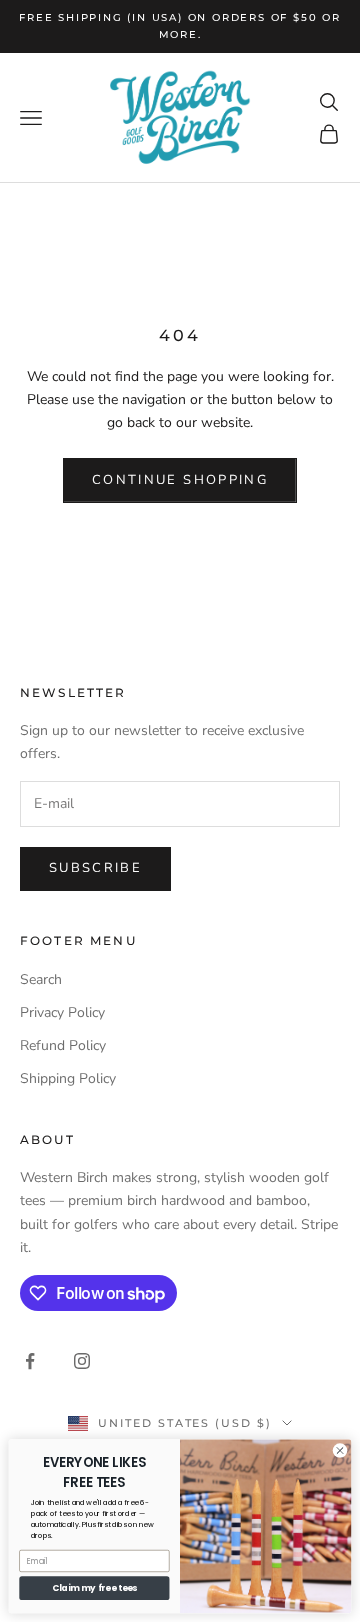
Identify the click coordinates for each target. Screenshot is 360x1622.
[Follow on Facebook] (30, 1361)
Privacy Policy (62, 1012)
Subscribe (95, 868)
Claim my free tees (94, 1588)
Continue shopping (180, 480)
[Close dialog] (339, 1450)
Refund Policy (63, 1045)
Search (41, 979)
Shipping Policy (68, 1078)
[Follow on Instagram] (82, 1361)
